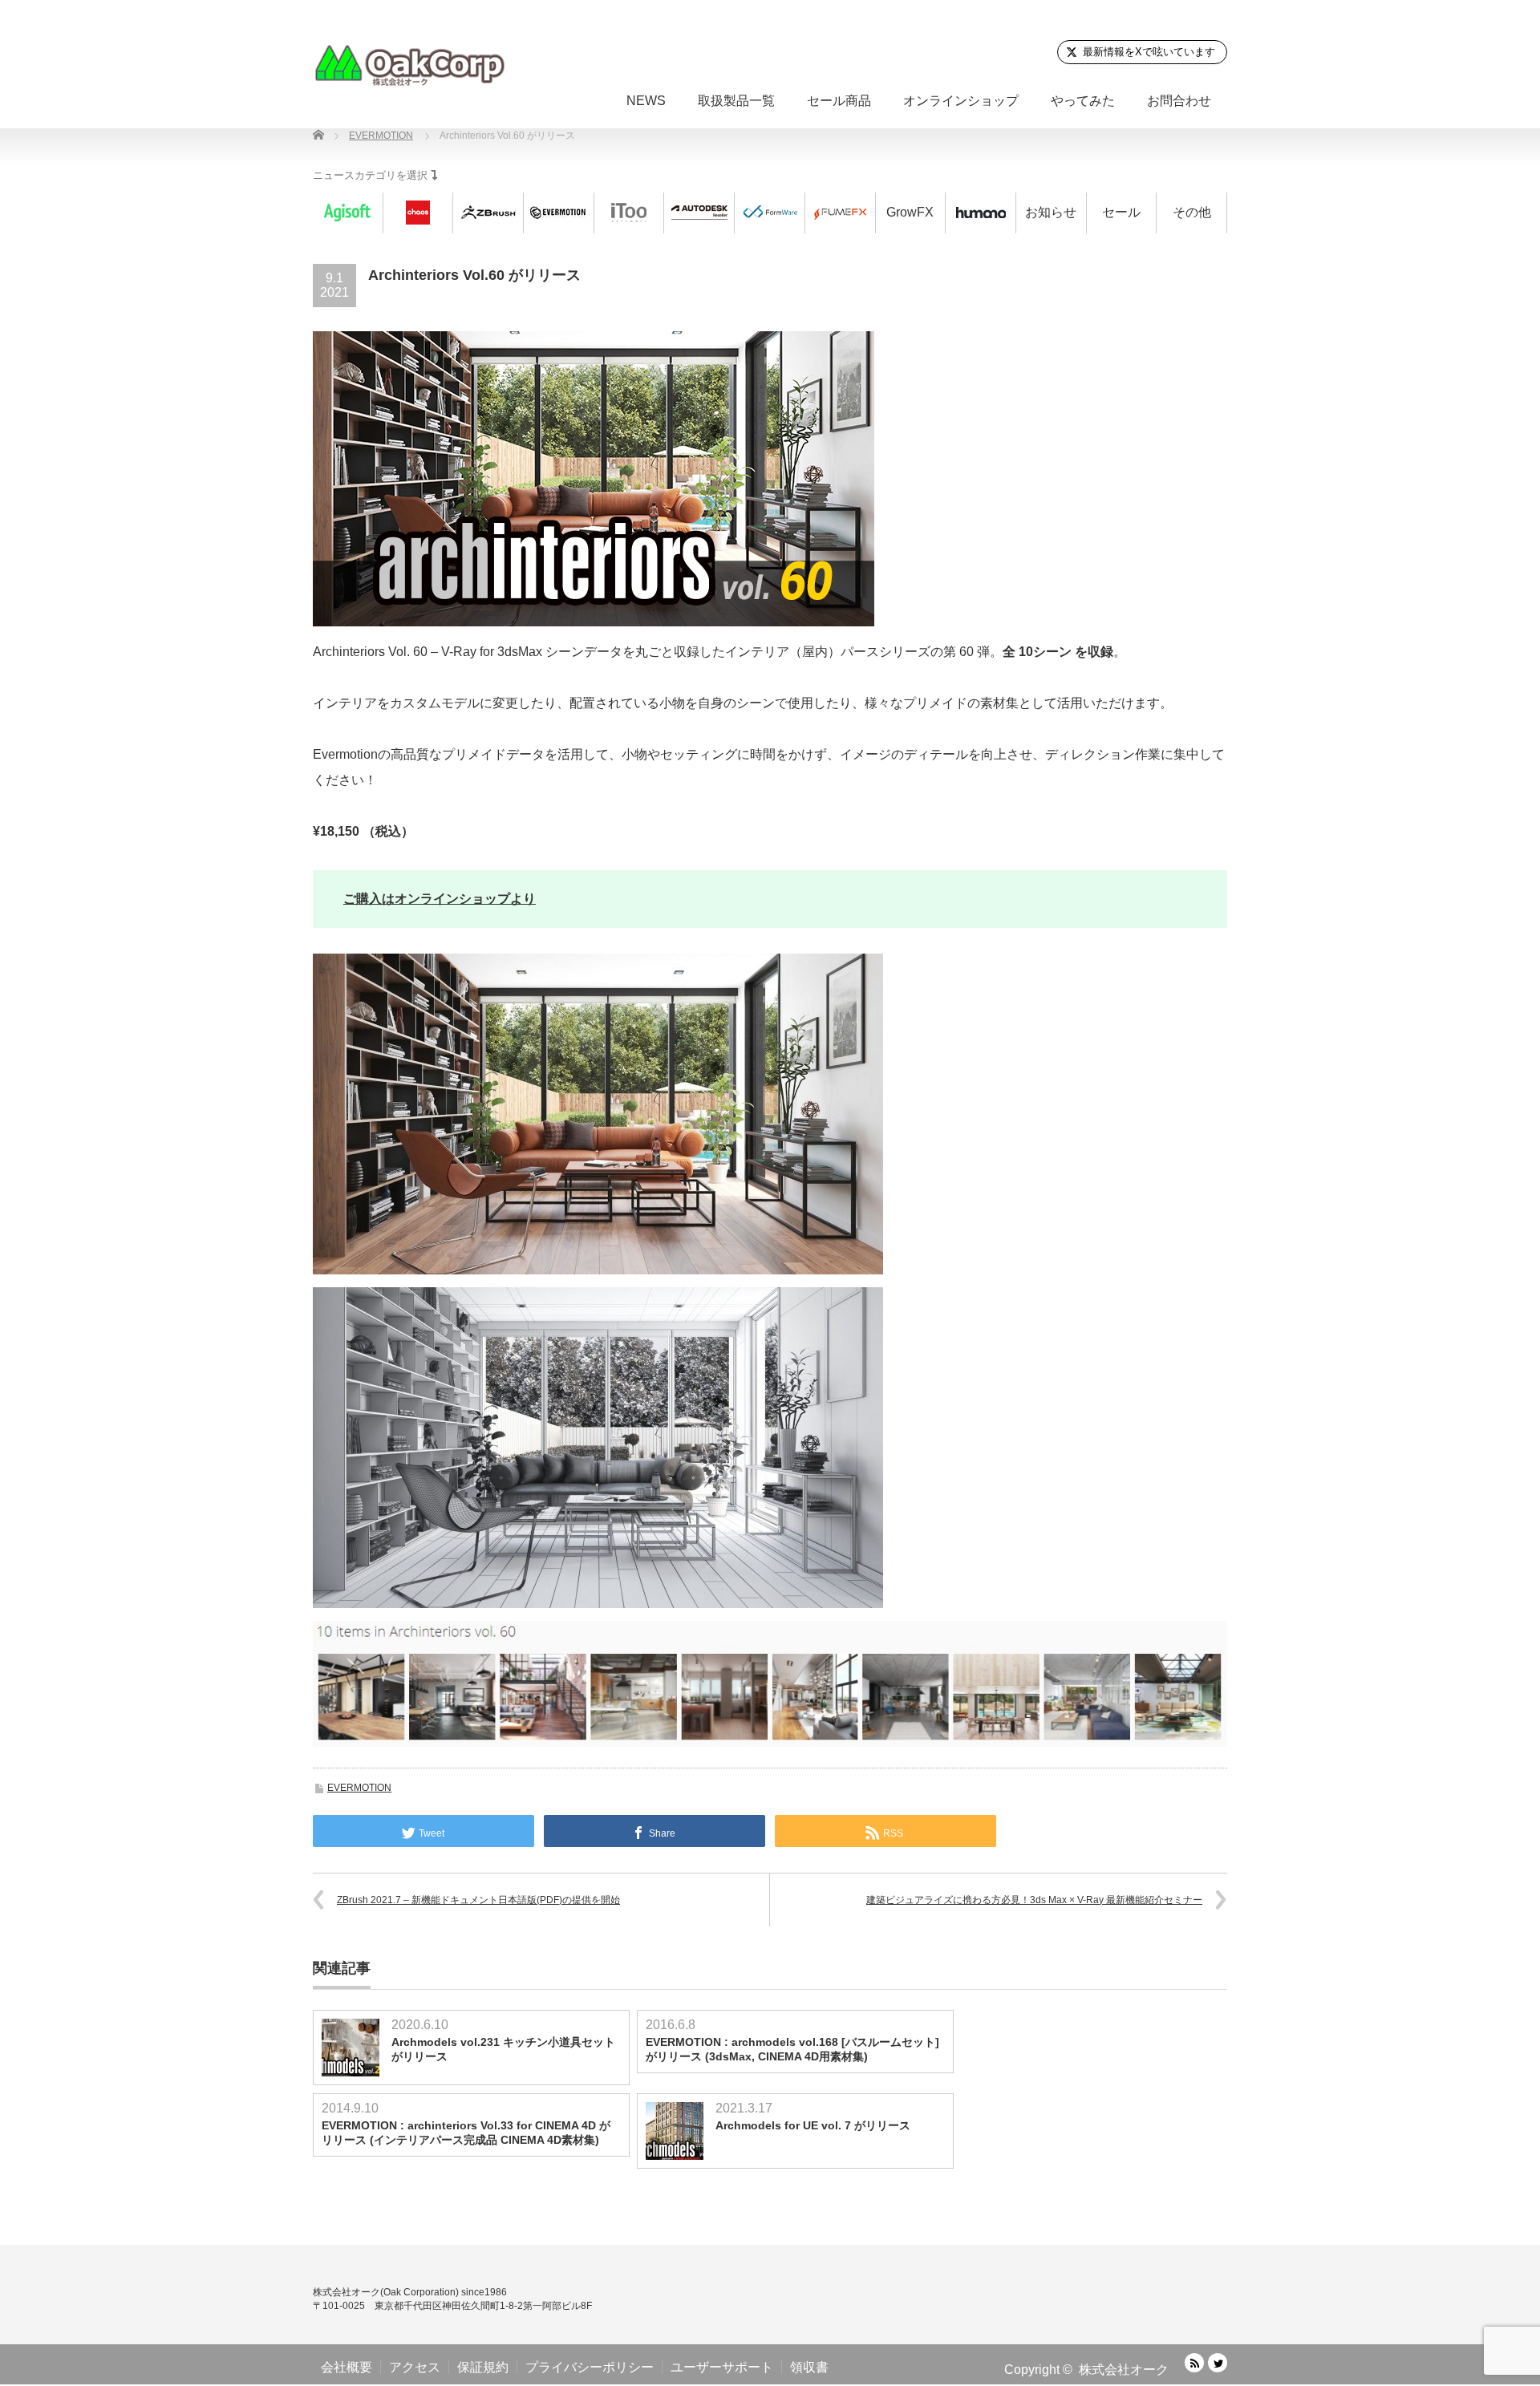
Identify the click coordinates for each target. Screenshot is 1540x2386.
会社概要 (346, 2367)
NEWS (646, 101)
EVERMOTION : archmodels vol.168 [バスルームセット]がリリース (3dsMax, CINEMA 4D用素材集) (792, 2049)
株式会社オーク (1124, 2370)
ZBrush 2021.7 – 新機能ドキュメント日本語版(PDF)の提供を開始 (478, 1900)
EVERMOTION (359, 1788)
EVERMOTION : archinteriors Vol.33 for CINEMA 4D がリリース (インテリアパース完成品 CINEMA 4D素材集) (466, 2133)
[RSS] (1194, 2363)
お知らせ (1051, 212)
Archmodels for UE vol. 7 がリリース (813, 2125)
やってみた (1083, 101)
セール (1121, 212)
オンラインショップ (961, 101)
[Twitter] (1218, 2363)
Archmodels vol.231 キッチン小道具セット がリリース (503, 2049)
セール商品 (839, 101)
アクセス (415, 2367)
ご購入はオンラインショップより (440, 899)
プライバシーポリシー (590, 2367)
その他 (1192, 212)
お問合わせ (1179, 101)
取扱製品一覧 (736, 101)
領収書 (809, 2367)
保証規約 (483, 2367)
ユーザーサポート (722, 2367)
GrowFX (910, 212)
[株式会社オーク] (409, 65)
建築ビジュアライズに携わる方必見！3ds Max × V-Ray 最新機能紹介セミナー (1034, 1900)
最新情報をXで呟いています (1149, 52)
